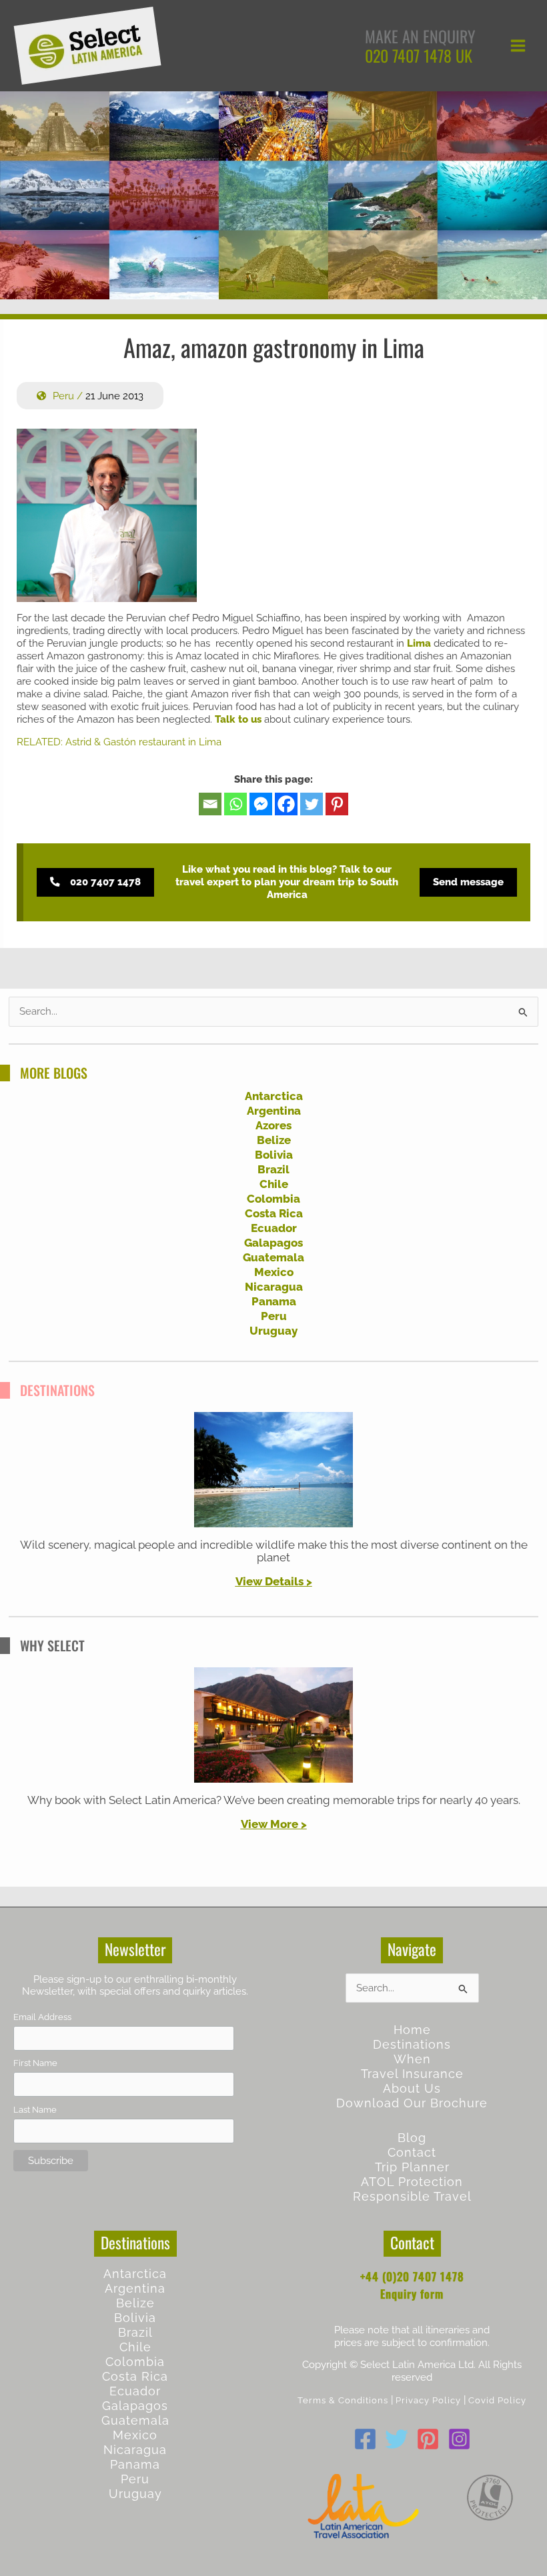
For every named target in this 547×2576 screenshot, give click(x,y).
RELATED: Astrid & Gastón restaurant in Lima (119, 742)
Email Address (42, 2017)
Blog (412, 2138)
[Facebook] (286, 804)
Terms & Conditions (343, 2400)
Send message (468, 882)
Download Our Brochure (412, 2103)
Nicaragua (274, 1287)
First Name (35, 2063)
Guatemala (273, 1257)
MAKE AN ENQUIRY (420, 36)
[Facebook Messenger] (261, 804)
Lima (419, 643)
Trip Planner (412, 2167)
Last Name (35, 2110)
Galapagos (273, 1243)
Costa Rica (274, 1213)
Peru (63, 396)
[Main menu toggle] (518, 46)
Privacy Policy (428, 2400)
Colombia (273, 1199)
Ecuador (274, 1228)
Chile (274, 1184)
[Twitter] (312, 804)
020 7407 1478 (408, 55)
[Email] (210, 804)
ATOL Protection (412, 2182)
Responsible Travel (412, 2196)
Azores (273, 1125)
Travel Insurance (412, 2074)
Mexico (274, 1272)
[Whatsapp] (235, 804)
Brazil (273, 1169)
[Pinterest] (337, 804)
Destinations (412, 2044)
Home (412, 2030)
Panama (274, 1301)
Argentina (274, 1111)
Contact (412, 2152)
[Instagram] (459, 2439)
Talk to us (238, 719)
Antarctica (274, 1096)
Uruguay (273, 1331)
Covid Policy (497, 2400)
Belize (274, 1140)
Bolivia (274, 1155)
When (412, 2059)
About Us (412, 2088)
